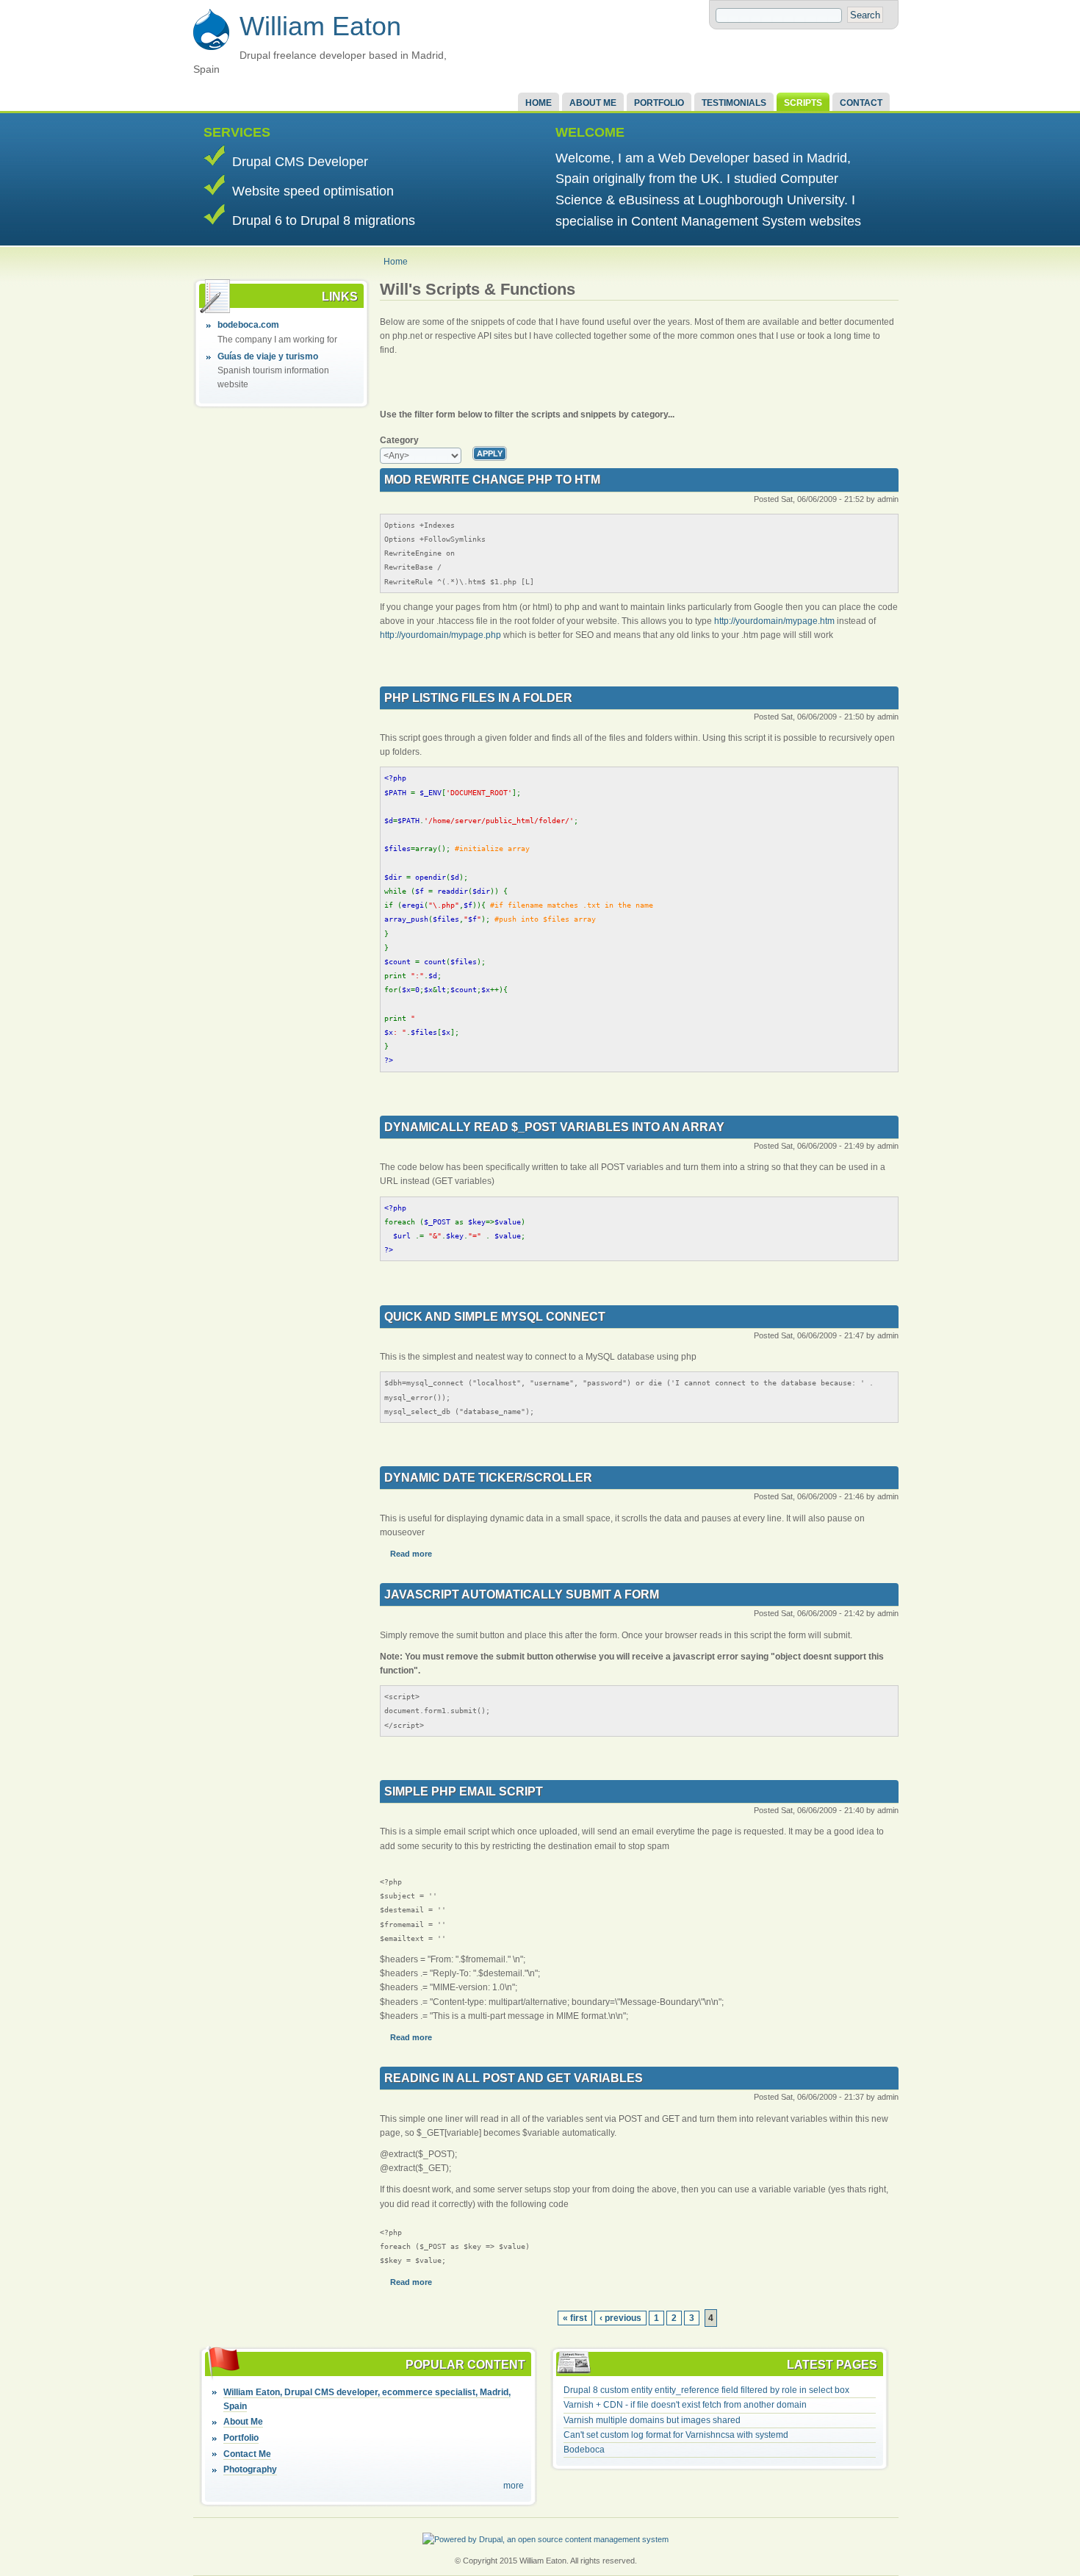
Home (539, 103)
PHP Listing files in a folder (478, 698)
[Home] (211, 48)
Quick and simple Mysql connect (495, 1317)
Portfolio (659, 103)
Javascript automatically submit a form (522, 1594)
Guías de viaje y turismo (268, 356)
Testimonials (734, 103)
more (514, 2486)
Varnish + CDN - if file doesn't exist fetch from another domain (685, 2405)
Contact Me (247, 2454)
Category (399, 440)
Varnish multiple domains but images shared (652, 2420)
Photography (250, 2469)
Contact (861, 103)
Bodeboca (584, 2450)
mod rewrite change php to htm (492, 480)
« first (575, 2318)
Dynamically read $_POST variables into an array (554, 1127)
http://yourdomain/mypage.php (440, 635)
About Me (593, 103)
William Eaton (320, 26)
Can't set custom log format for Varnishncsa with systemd (676, 2435)
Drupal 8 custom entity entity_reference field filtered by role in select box (706, 2390)
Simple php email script (464, 1791)
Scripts (803, 103)
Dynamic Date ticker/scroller (488, 1478)
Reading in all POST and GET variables (514, 2078)
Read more (411, 1554)
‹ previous (620, 2318)
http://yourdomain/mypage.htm (774, 621)
